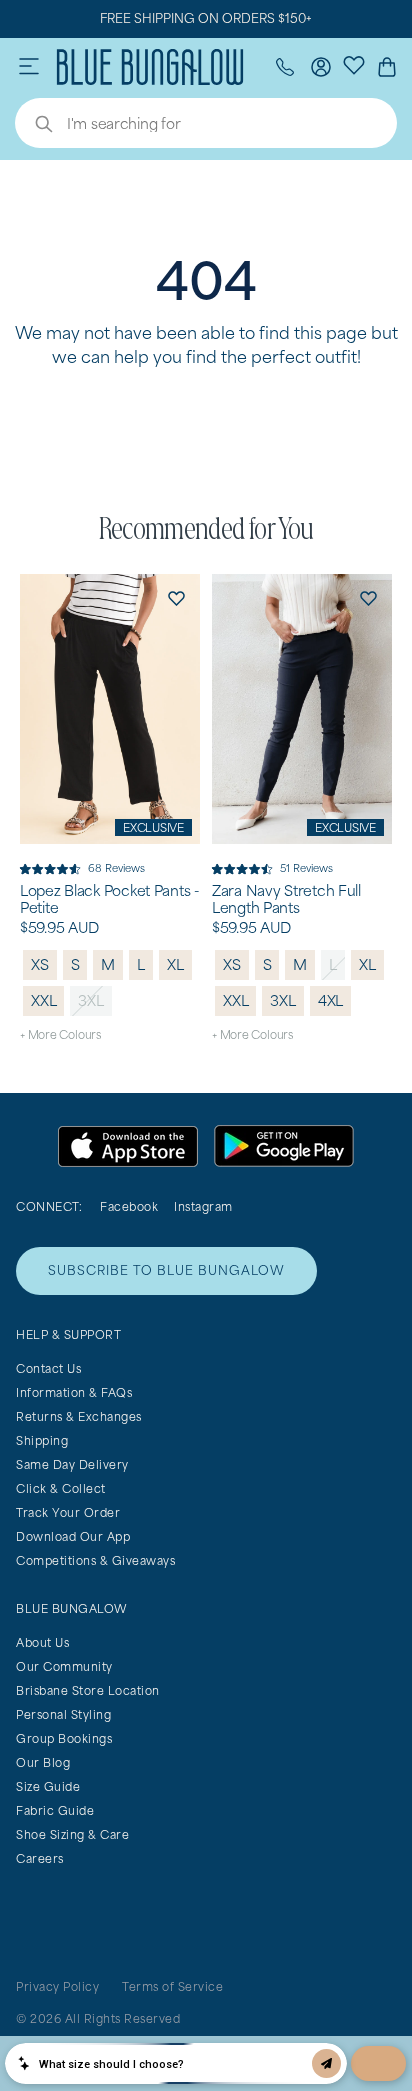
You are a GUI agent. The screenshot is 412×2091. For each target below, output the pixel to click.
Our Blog (43, 1762)
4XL (330, 1000)
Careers (40, 1858)
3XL (90, 1000)
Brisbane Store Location (88, 1690)
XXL (43, 1000)
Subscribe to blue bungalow (166, 1270)
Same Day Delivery (72, 1464)
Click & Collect (61, 1488)
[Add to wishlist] (176, 598)
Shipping (42, 1440)
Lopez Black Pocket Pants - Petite (109, 899)
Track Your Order (68, 1512)
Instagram (203, 1206)
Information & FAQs (74, 1392)
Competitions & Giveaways (95, 1560)
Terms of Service (172, 1986)
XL (175, 964)
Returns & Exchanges (79, 1416)
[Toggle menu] (29, 67)
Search (34, 126)
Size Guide (48, 1786)
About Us (42, 1642)
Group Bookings (64, 1738)
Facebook (129, 1206)
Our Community (64, 1666)
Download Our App (73, 1536)
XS (40, 964)
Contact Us (48, 1368)
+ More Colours (60, 1034)
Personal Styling (63, 1714)
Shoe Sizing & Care (72, 1834)
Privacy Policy (57, 1986)
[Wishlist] (354, 64)
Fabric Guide (55, 1810)
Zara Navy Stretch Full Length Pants (286, 899)
